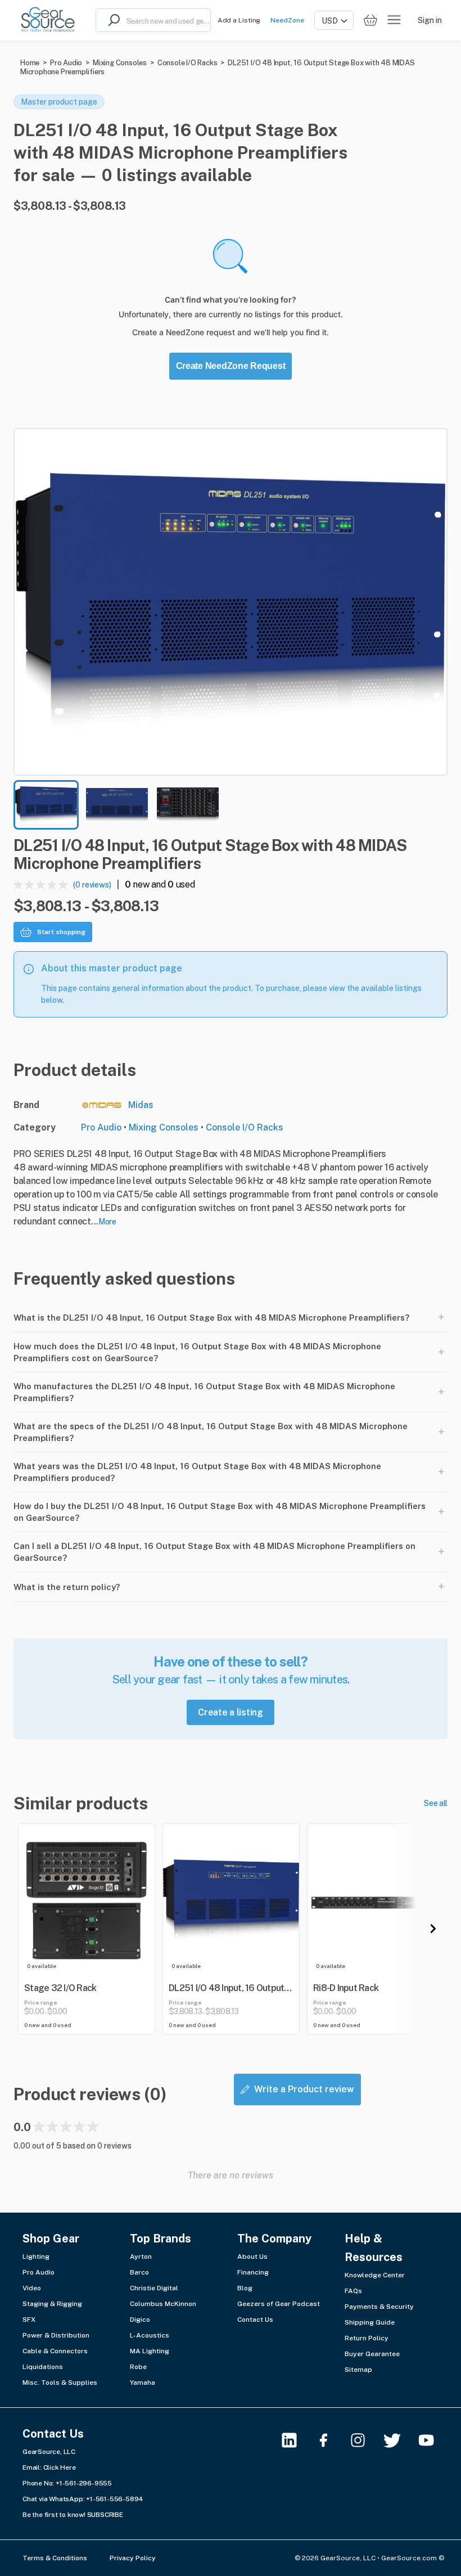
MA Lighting (150, 2351)
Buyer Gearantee (372, 2354)
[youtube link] (433, 2440)
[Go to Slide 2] (117, 805)
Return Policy (367, 2338)
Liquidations (43, 2367)
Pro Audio (66, 63)
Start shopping (61, 932)
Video (32, 2288)
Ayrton (141, 2257)
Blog (245, 2288)
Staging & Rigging (52, 2304)
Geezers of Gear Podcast (279, 2304)
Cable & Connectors (55, 2351)
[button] (231, 602)
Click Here (60, 2467)
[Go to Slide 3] (188, 805)
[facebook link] (330, 2440)
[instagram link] (365, 2440)
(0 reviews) (92, 885)
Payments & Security (379, 2307)
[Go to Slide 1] (46, 805)
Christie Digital (154, 2288)
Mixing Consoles (120, 63)
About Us (252, 2257)
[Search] (111, 20)
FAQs (353, 2291)
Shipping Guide (370, 2322)
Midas (141, 1105)
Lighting (36, 2257)
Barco (139, 2272)
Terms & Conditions (55, 2558)
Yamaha (143, 2383)
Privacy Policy (133, 2558)
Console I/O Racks (187, 63)
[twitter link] (399, 2440)
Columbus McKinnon (163, 2304)
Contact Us (255, 2320)
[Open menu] (394, 20)
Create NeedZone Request (231, 366)
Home (30, 63)
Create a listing (231, 1712)
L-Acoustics (150, 2335)
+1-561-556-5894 (115, 2499)
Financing (253, 2272)
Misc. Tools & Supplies (60, 2383)
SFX (29, 2320)
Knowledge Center (375, 2275)
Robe (138, 2367)
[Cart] (370, 21)
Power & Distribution (56, 2335)
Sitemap (358, 2370)
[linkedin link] (296, 2440)
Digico (140, 2320)
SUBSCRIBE (105, 2515)
